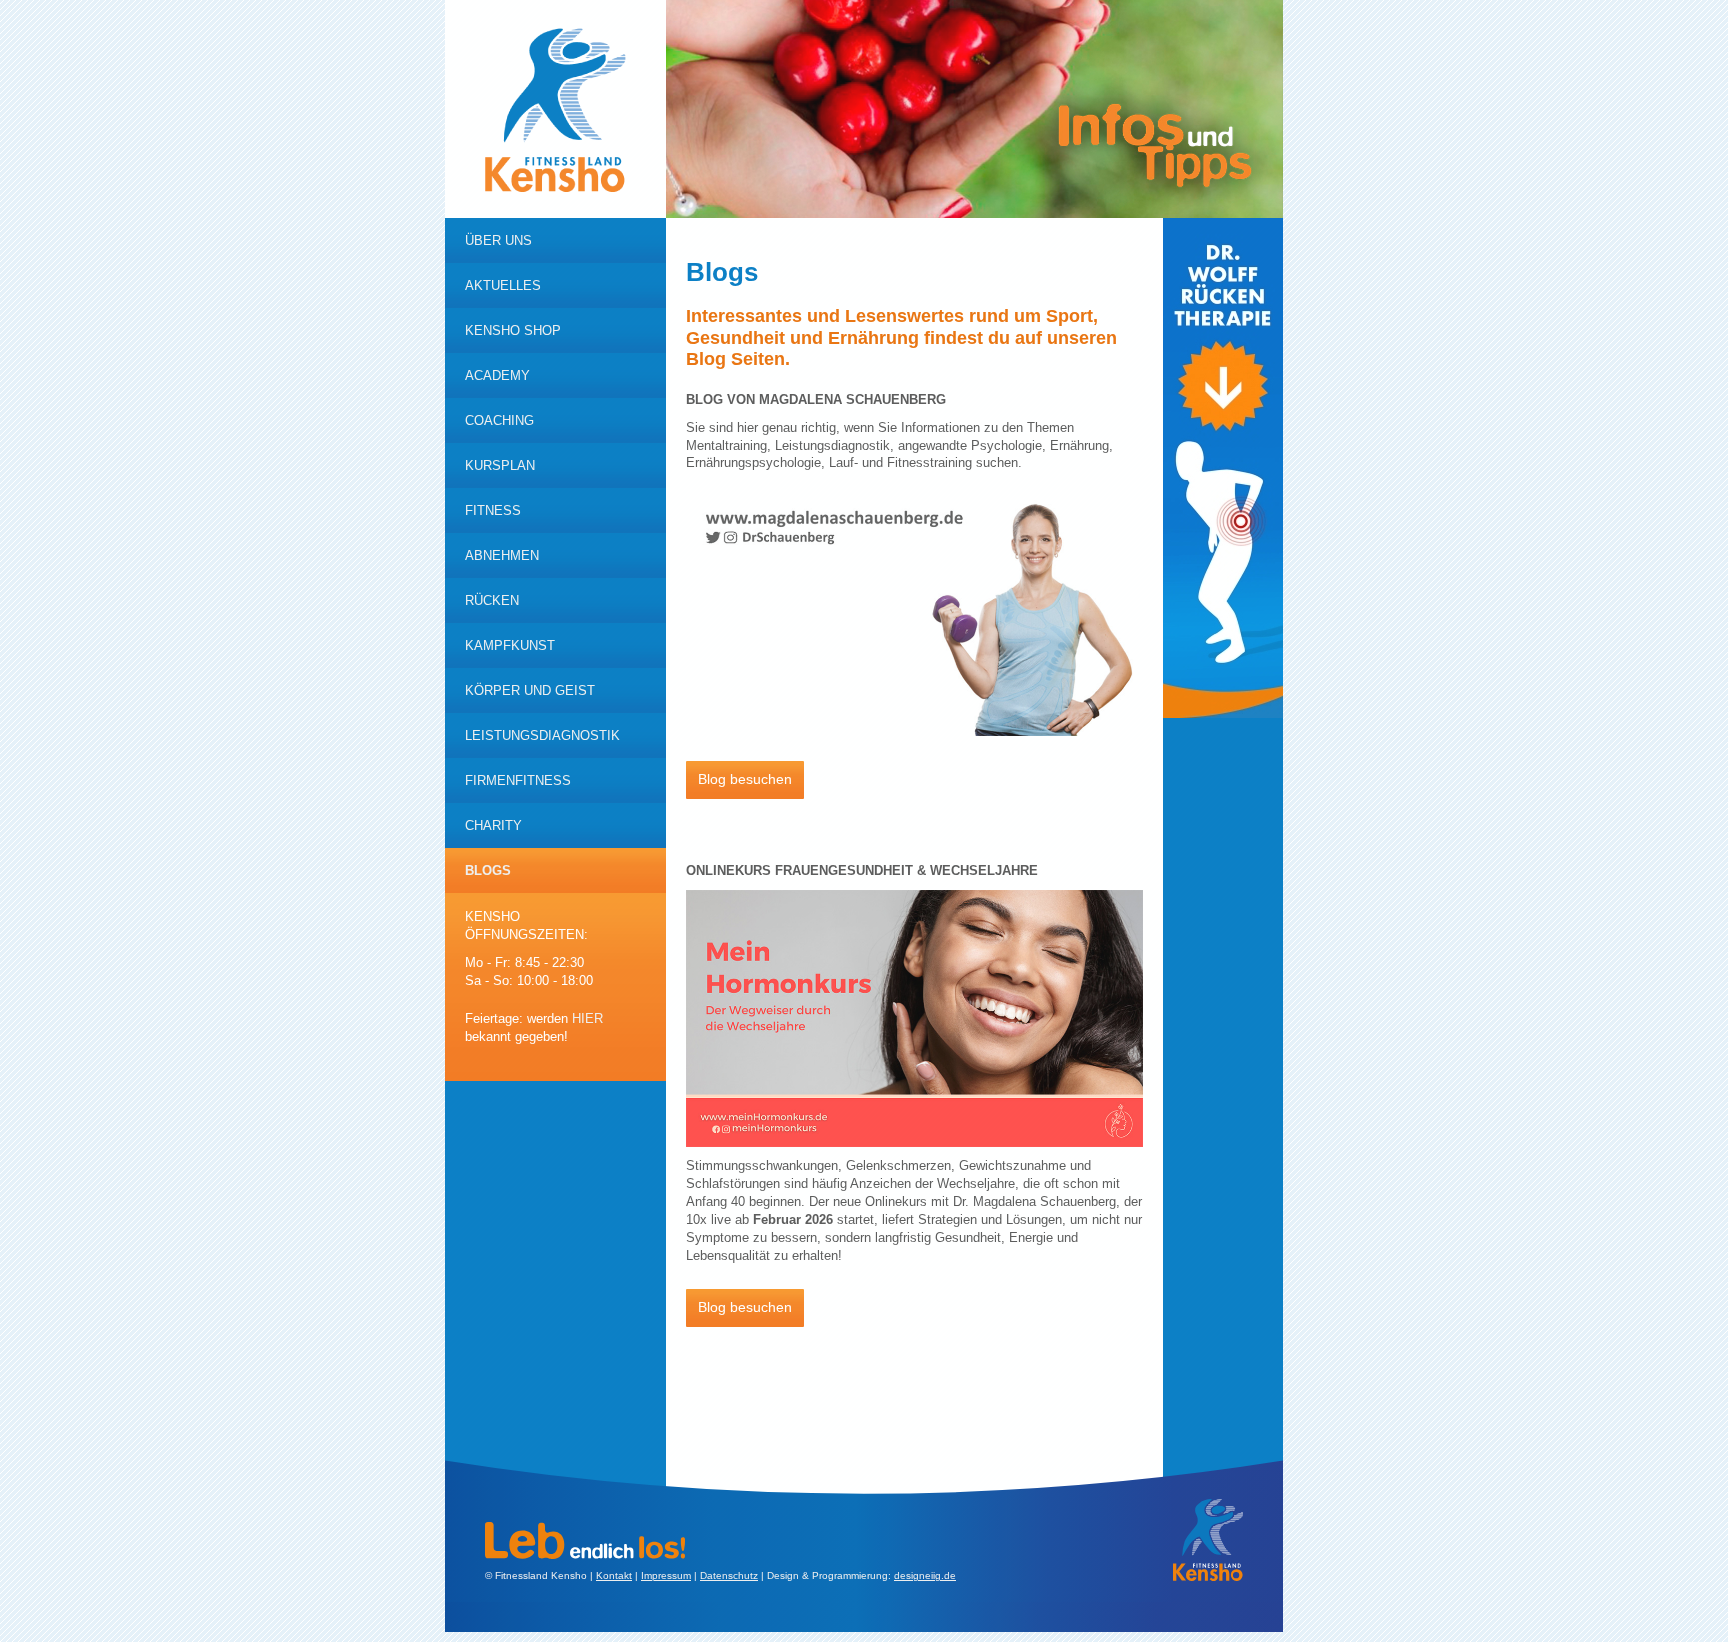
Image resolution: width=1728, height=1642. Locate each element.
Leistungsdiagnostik (542, 735)
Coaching (499, 420)
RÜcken (492, 600)
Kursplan (500, 465)
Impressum (666, 1575)
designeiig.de (925, 1575)
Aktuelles (503, 285)
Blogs (488, 870)
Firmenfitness (518, 780)
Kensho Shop (513, 330)
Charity (493, 825)
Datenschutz (729, 1575)
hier (587, 1018)
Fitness (493, 510)
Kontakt (614, 1575)
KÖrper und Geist (530, 690)
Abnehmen (502, 555)
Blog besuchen (745, 779)
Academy (497, 375)
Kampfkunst (510, 645)
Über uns (498, 240)
